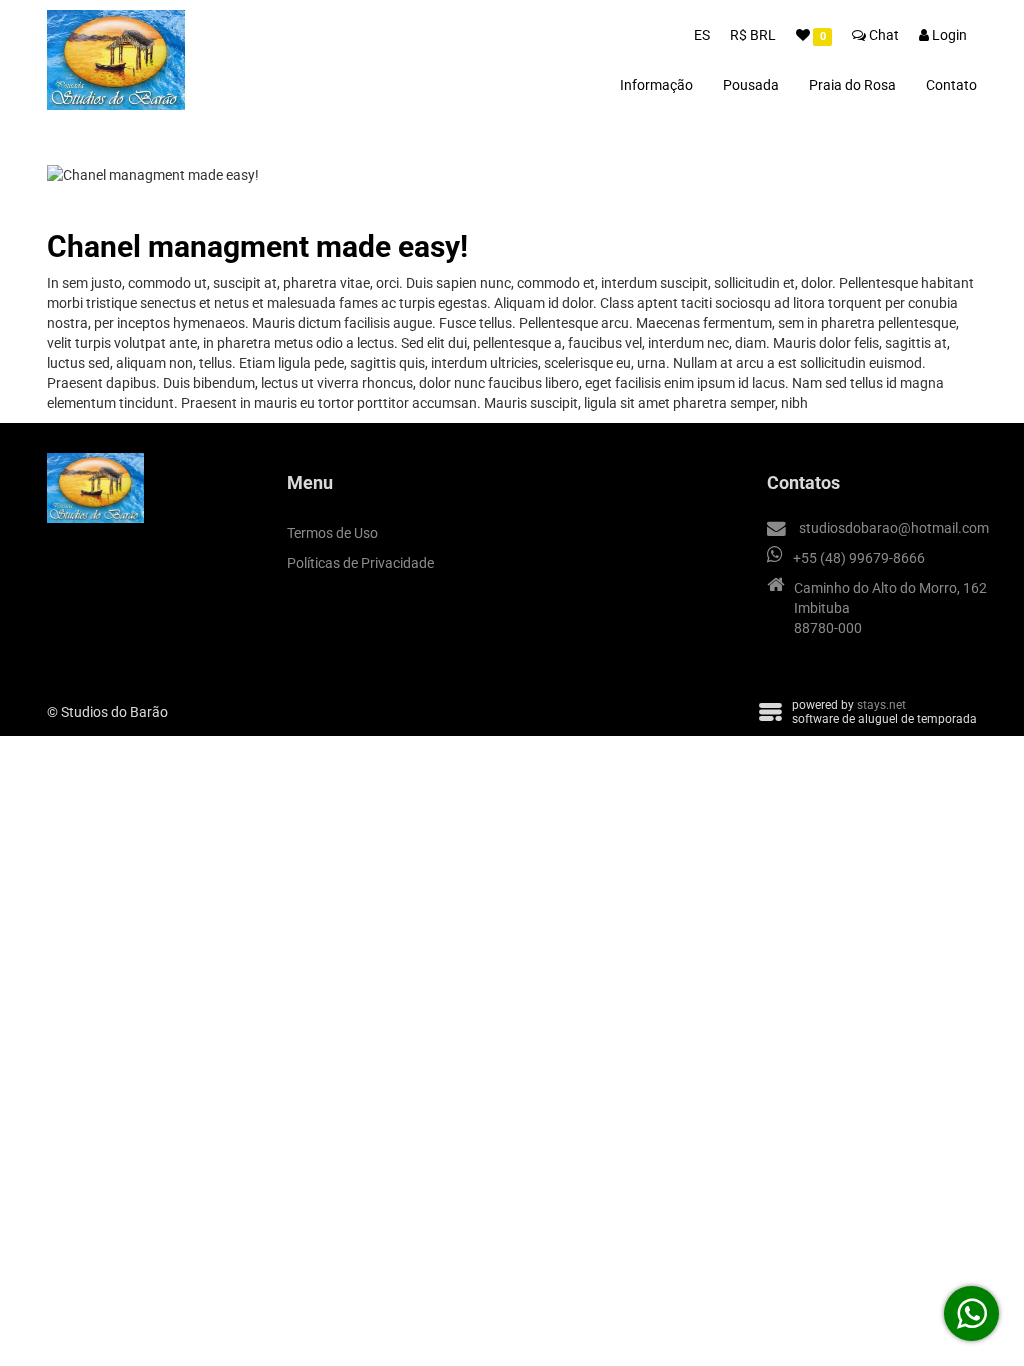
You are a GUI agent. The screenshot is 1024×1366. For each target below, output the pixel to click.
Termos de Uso (332, 533)
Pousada (751, 85)
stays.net (881, 705)
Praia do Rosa (852, 85)
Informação (656, 85)
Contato (951, 85)
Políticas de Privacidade (360, 563)
